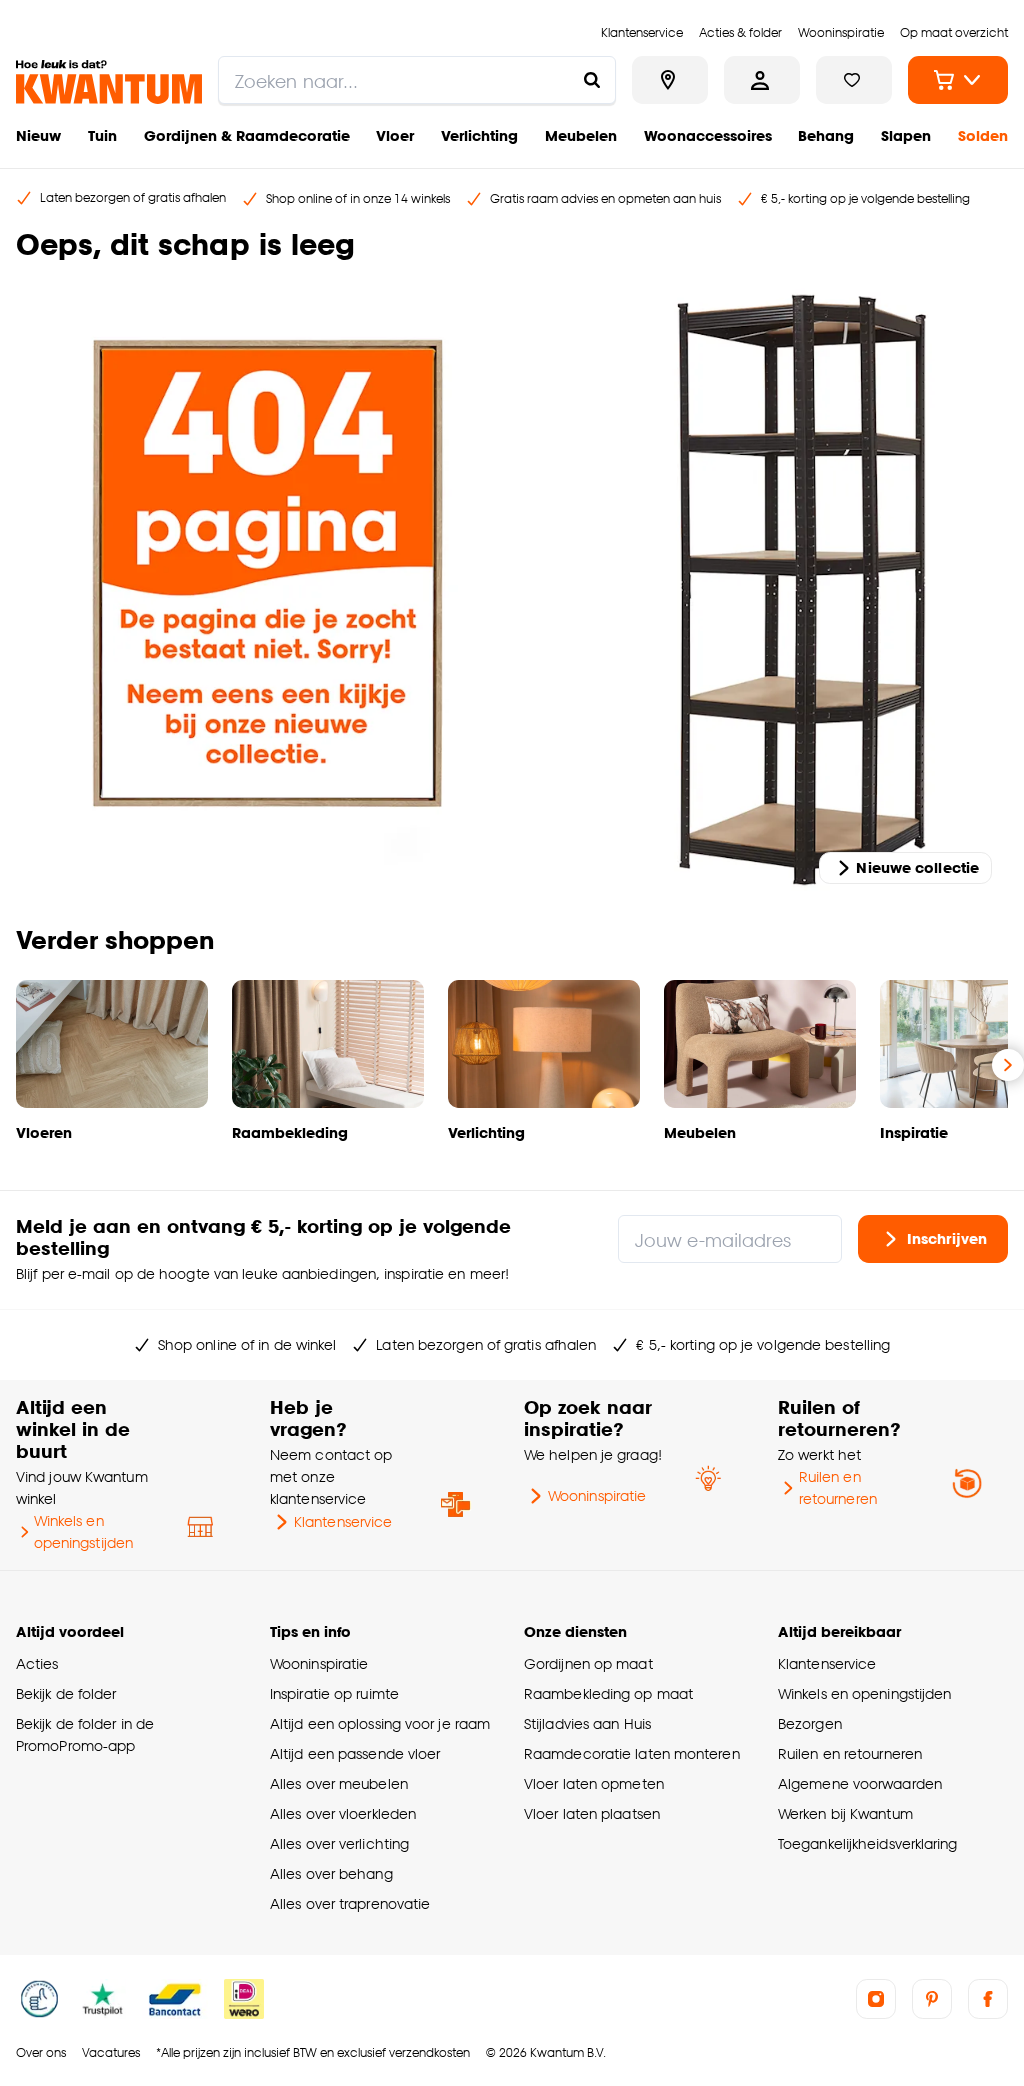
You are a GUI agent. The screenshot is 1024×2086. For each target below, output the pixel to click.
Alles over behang (331, 1873)
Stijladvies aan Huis (587, 1723)
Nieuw (38, 135)
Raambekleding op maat (608, 1693)
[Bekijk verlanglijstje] (854, 80)
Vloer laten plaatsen (592, 1813)
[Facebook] (988, 1999)
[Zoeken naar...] (592, 80)
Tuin (102, 135)
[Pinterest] (932, 1999)
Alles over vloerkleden (343, 1813)
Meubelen (581, 135)
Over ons (41, 2052)
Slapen (906, 135)
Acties (37, 1663)
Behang (826, 135)
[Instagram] (876, 1999)
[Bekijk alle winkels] (670, 80)
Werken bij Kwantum (845, 1813)
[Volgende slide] (1008, 1065)
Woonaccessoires (708, 135)
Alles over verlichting (339, 1843)
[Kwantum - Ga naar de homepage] (109, 82)
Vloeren (44, 1132)
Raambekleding (290, 1132)
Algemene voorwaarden (860, 1783)
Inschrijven (947, 1238)
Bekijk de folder (66, 1693)
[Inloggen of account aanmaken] (762, 80)
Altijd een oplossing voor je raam (380, 1723)
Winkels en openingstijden (83, 1531)
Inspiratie (914, 1132)
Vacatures (111, 2052)
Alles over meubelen (339, 1783)
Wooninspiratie (597, 1495)
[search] (417, 80)
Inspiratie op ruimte (334, 1693)
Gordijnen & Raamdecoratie (247, 135)
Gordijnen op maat (588, 1663)
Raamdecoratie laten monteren (632, 1753)
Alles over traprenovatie (350, 1903)
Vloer (395, 135)
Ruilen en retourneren (838, 1487)
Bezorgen (810, 1723)
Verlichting (479, 135)
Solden (983, 135)
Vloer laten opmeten (594, 1783)
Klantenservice (343, 1521)
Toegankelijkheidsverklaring (868, 1843)
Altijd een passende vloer (355, 1753)
